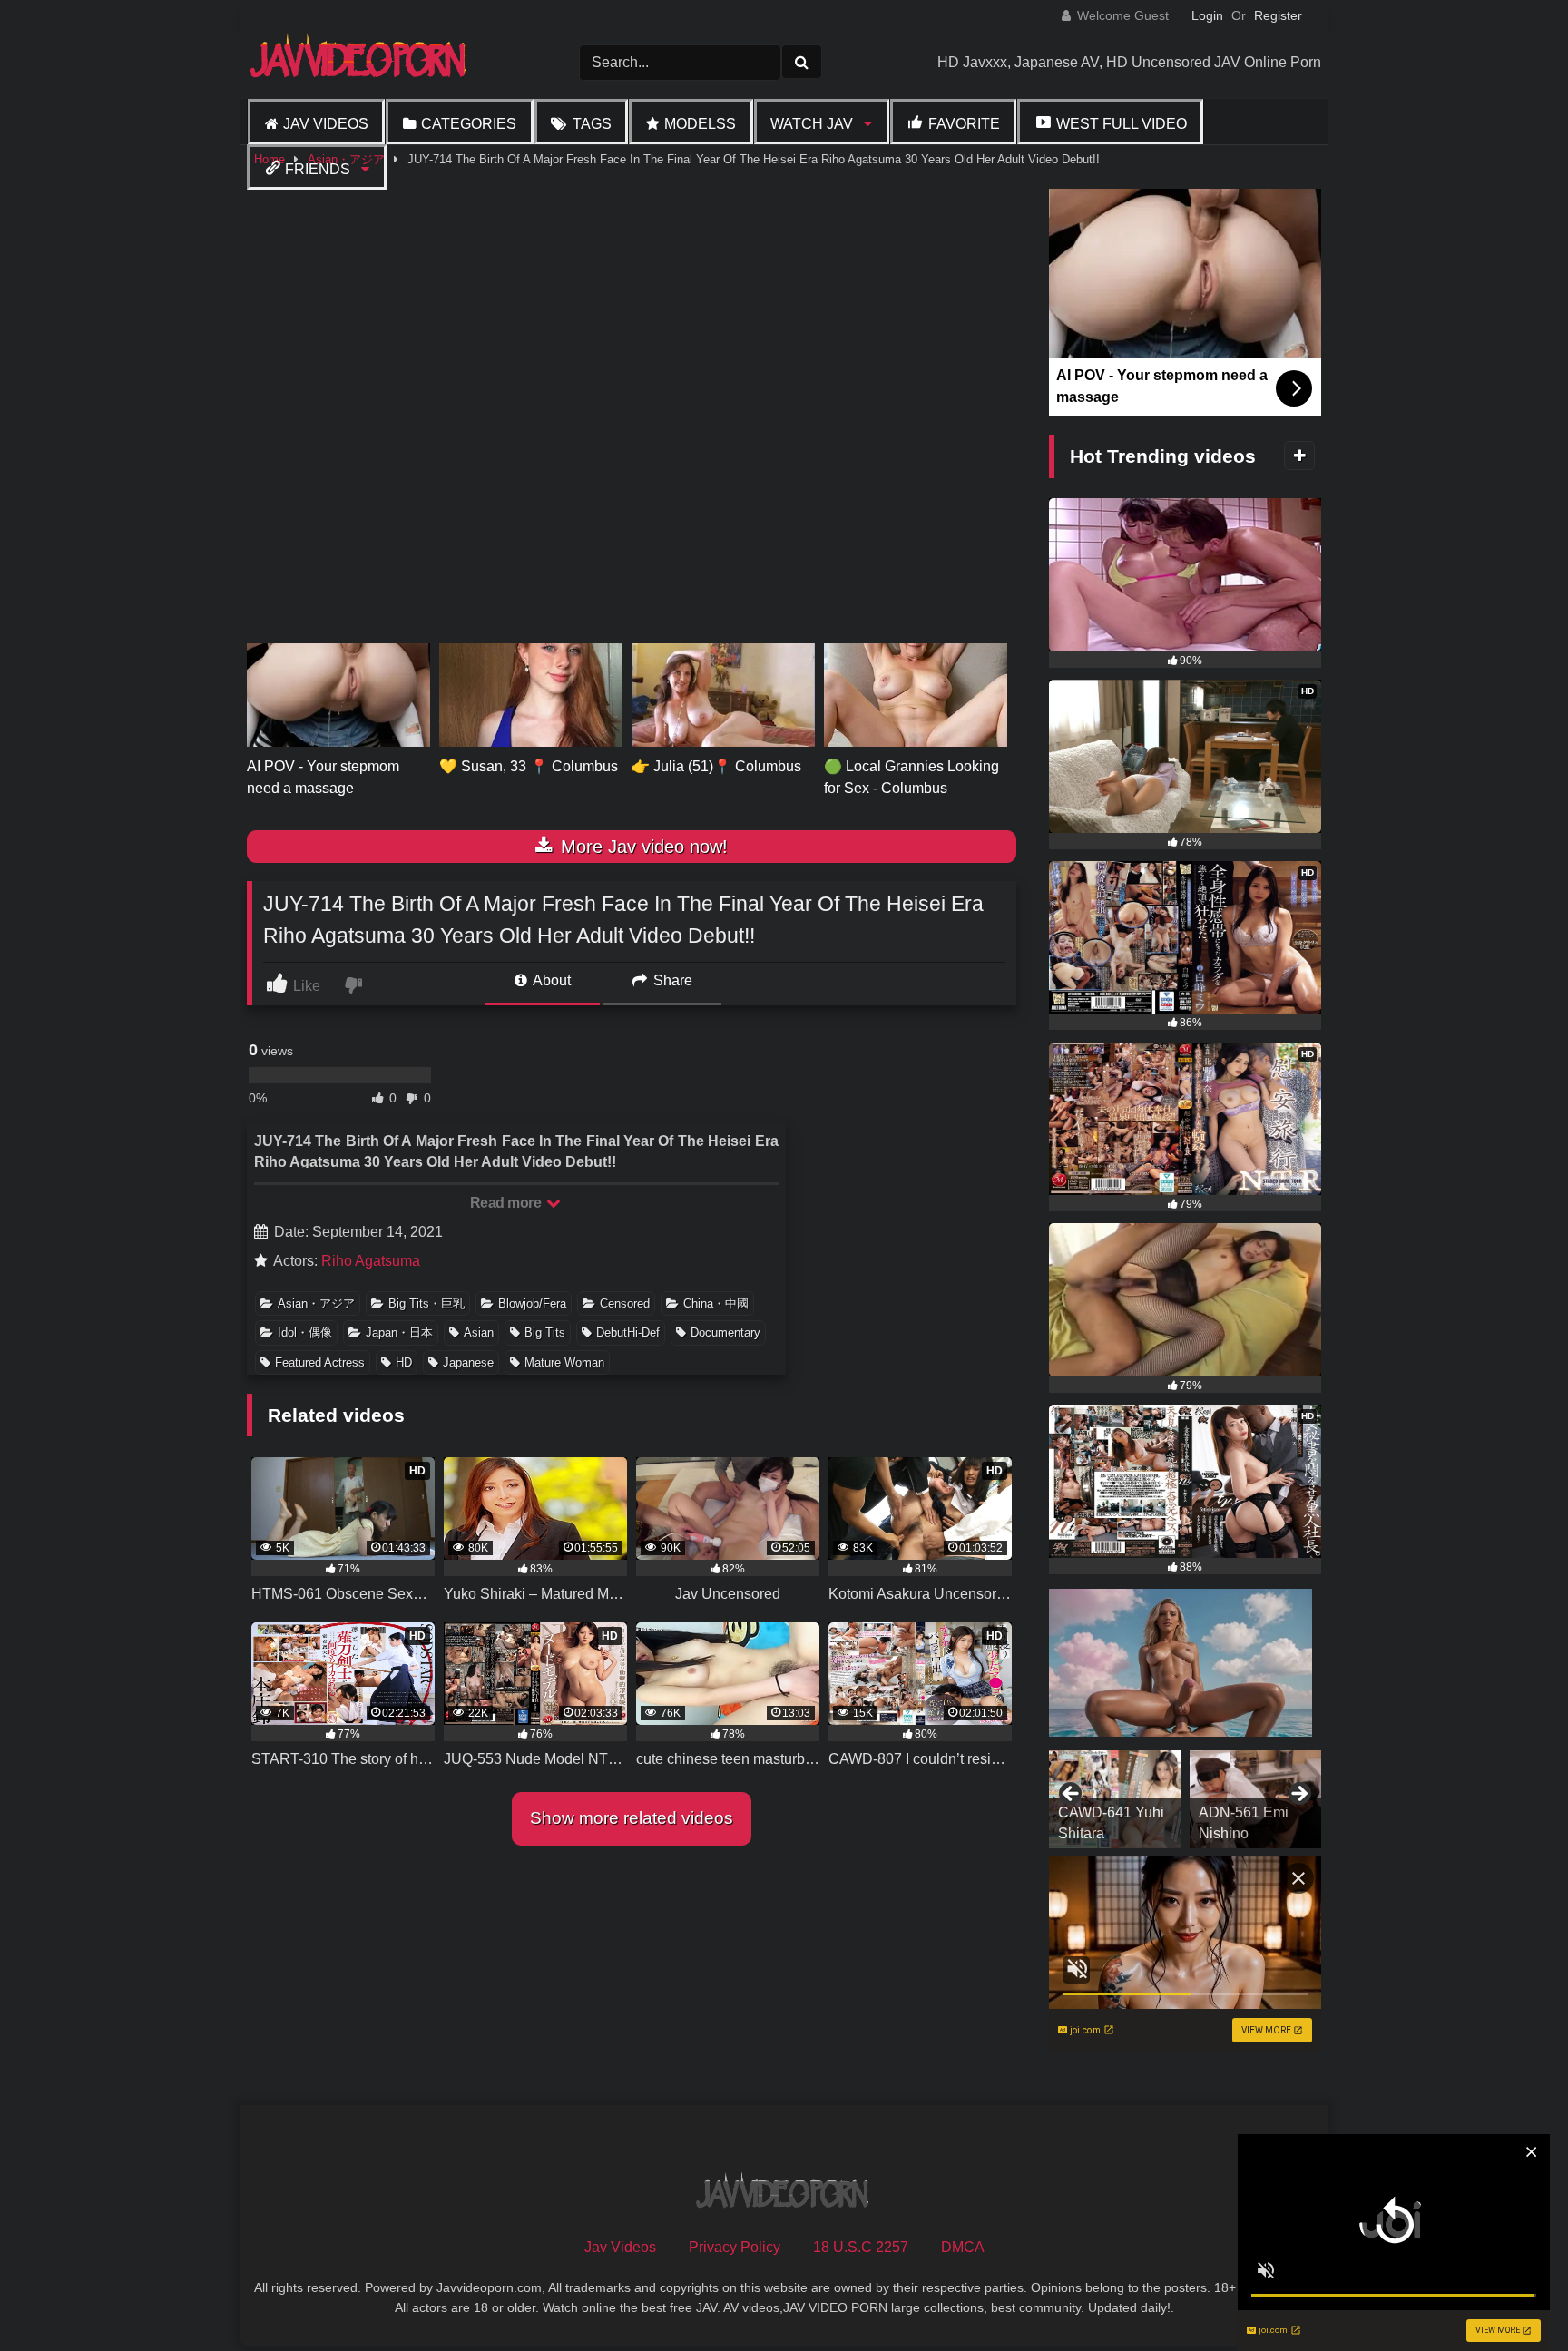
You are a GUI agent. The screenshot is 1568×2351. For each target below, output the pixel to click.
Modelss (700, 124)
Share (671, 980)
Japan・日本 (399, 1332)
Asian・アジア (316, 1303)
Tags (592, 124)
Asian (479, 1332)
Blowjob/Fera (532, 1303)
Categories (469, 124)
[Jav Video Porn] (360, 62)
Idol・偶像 (305, 1332)
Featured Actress (320, 1362)
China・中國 (716, 1303)
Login (1207, 15)
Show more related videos (632, 1818)
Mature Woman (564, 1362)
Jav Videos (326, 124)
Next (1298, 1795)
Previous (1072, 1795)
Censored (625, 1303)
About (550, 980)
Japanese (468, 1362)
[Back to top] (1512, 2297)
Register (1278, 15)
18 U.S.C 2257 (861, 2247)
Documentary (725, 1332)
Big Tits (545, 1332)
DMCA (963, 2247)
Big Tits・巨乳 (426, 1303)
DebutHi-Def (628, 1332)
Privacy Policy (735, 2247)
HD (404, 1362)
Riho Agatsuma (371, 1261)
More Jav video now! (642, 847)
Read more (507, 1203)
